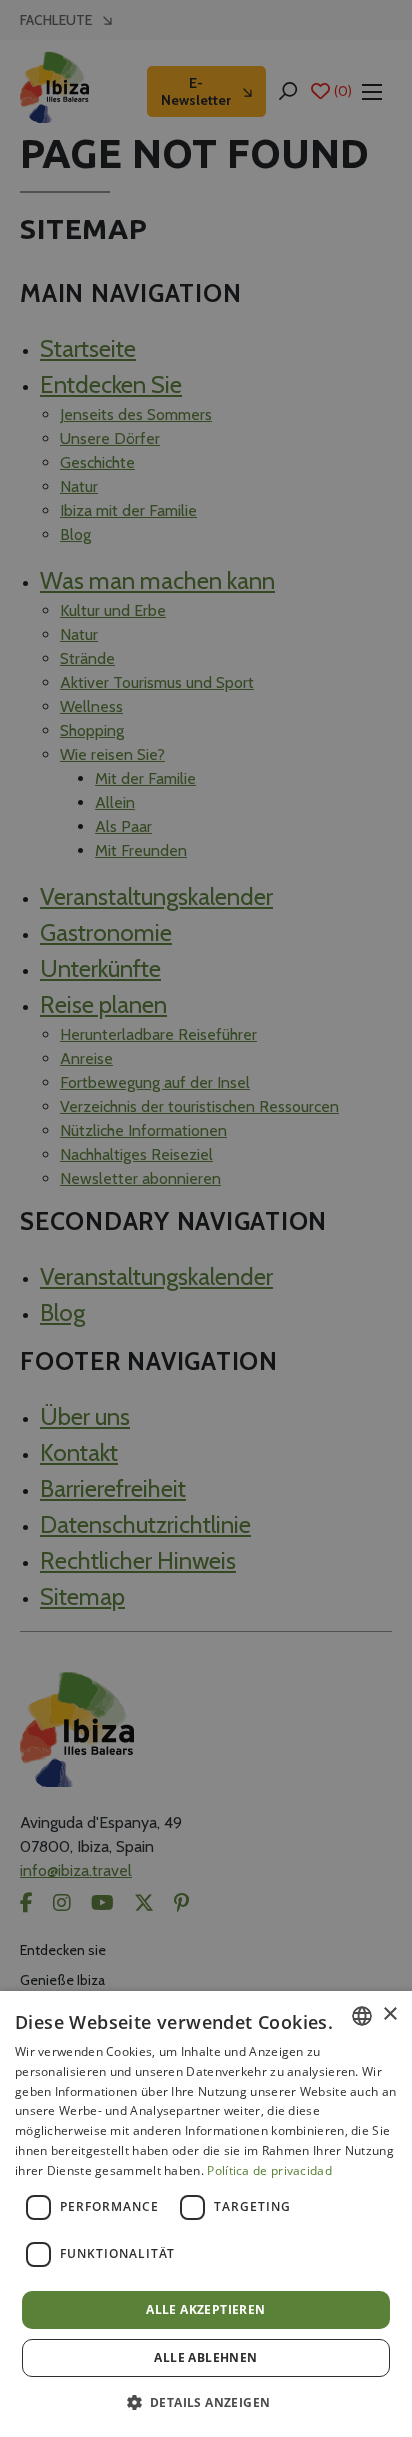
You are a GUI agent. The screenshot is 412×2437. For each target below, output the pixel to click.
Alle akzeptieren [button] (205, 2309)
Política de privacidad (269, 2170)
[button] (206, 2402)
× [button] (389, 2014)
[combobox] (362, 2016)
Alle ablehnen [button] (205, 2357)
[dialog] (206, 2214)
